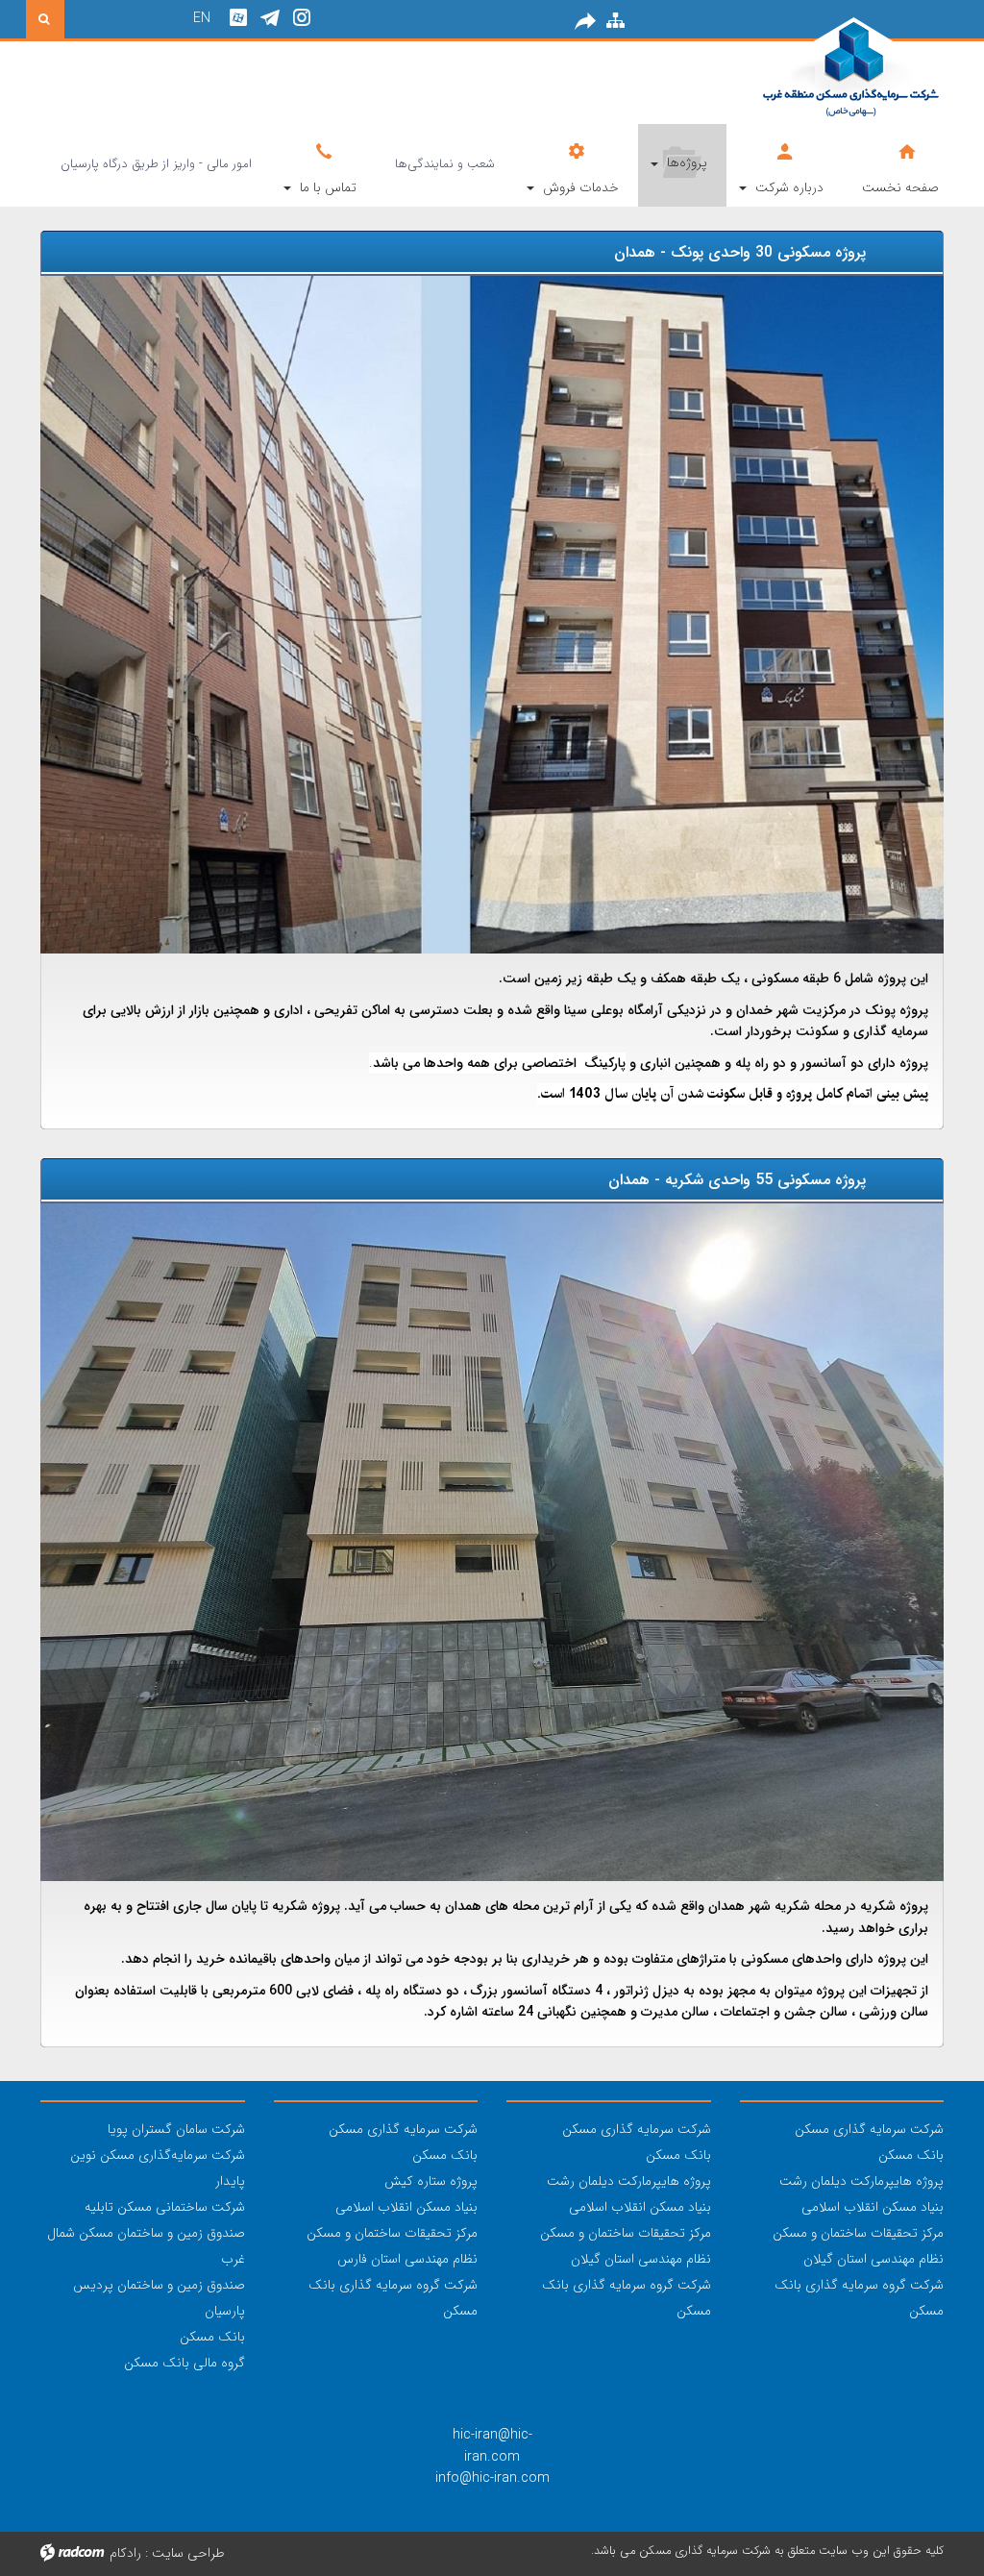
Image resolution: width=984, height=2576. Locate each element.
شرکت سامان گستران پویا (176, 2129)
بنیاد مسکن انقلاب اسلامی (873, 2207)
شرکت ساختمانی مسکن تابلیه (165, 2207)
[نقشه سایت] (615, 21)
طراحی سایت (188, 2553)
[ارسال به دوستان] (585, 21)
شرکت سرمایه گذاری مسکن (869, 2129)
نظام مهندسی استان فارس (407, 2259)
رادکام (125, 2553)
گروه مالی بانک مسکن (184, 2363)
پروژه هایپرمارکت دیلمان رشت (861, 2181)
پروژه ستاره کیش (431, 2181)
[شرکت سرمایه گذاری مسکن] (803, 70)
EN (202, 18)
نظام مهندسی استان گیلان (873, 2259)
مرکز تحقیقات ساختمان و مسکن (858, 2233)
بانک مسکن (911, 2155)
